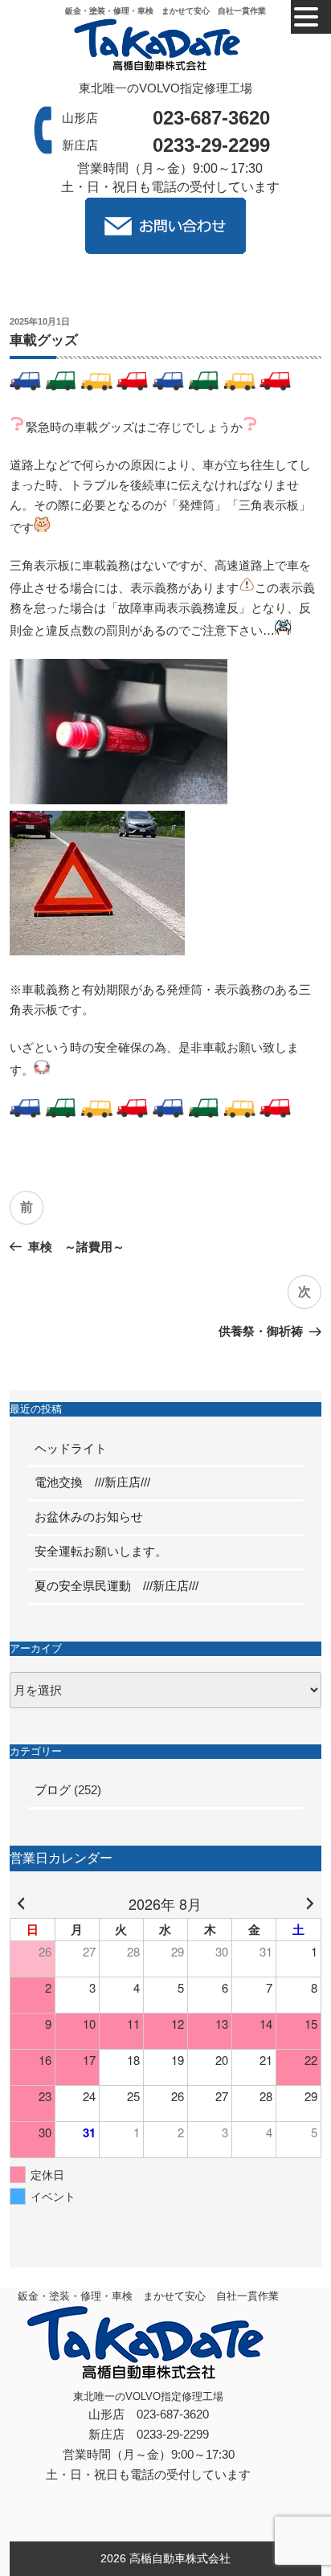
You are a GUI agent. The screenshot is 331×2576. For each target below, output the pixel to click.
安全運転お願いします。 (101, 1551)
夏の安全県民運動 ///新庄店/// (116, 1586)
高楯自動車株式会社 (180, 2558)
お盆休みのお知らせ (95, 1517)
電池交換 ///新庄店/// (92, 1482)
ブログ (53, 1790)
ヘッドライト (71, 1448)
